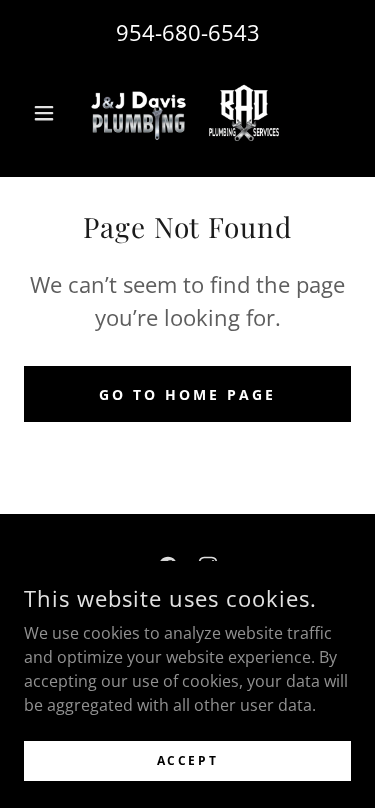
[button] (48, 113)
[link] (188, 113)
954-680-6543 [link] (188, 32)
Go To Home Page (187, 394)
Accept (187, 760)
